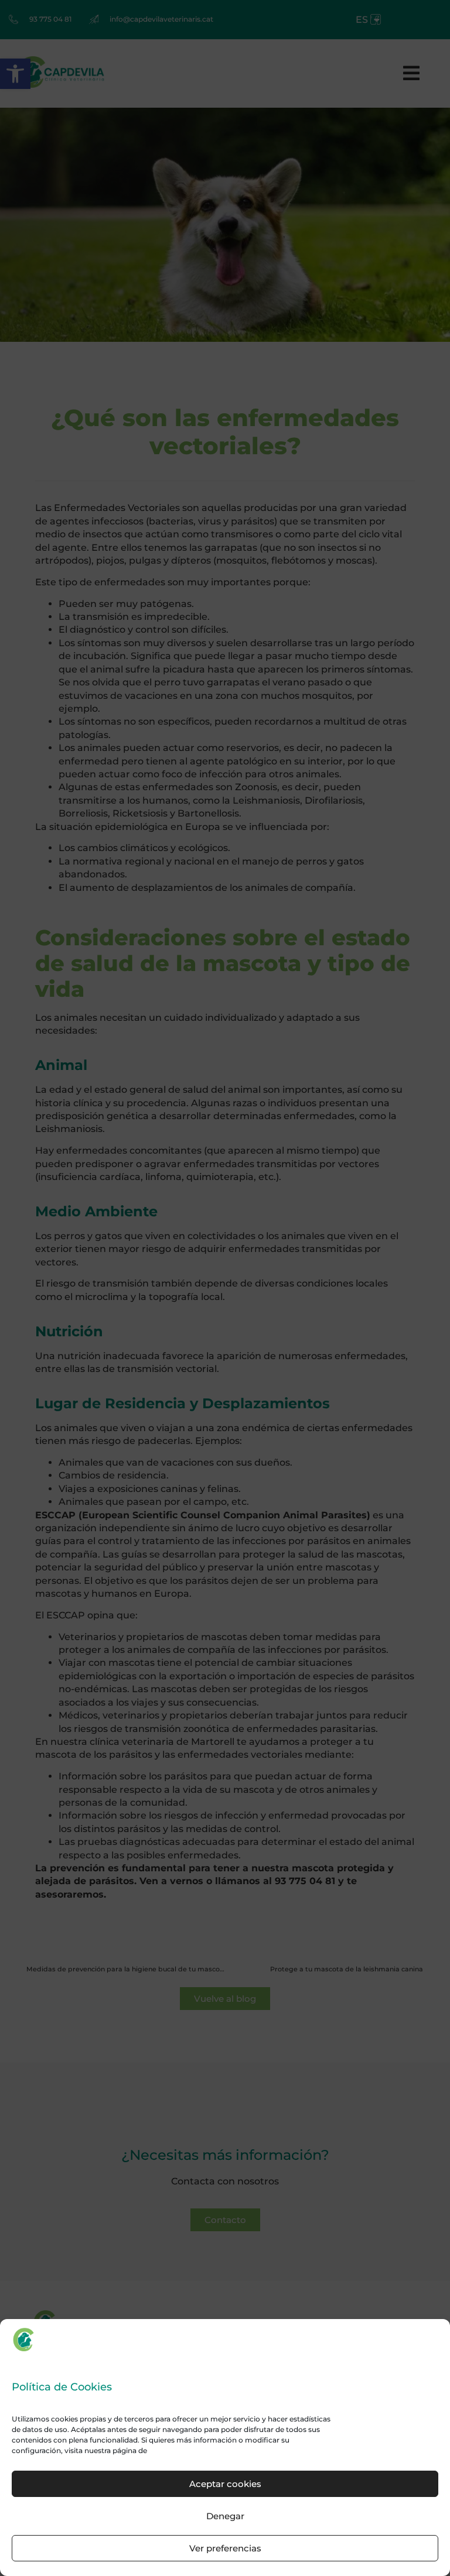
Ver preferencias (225, 2548)
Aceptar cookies (225, 2484)
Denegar (225, 2516)
